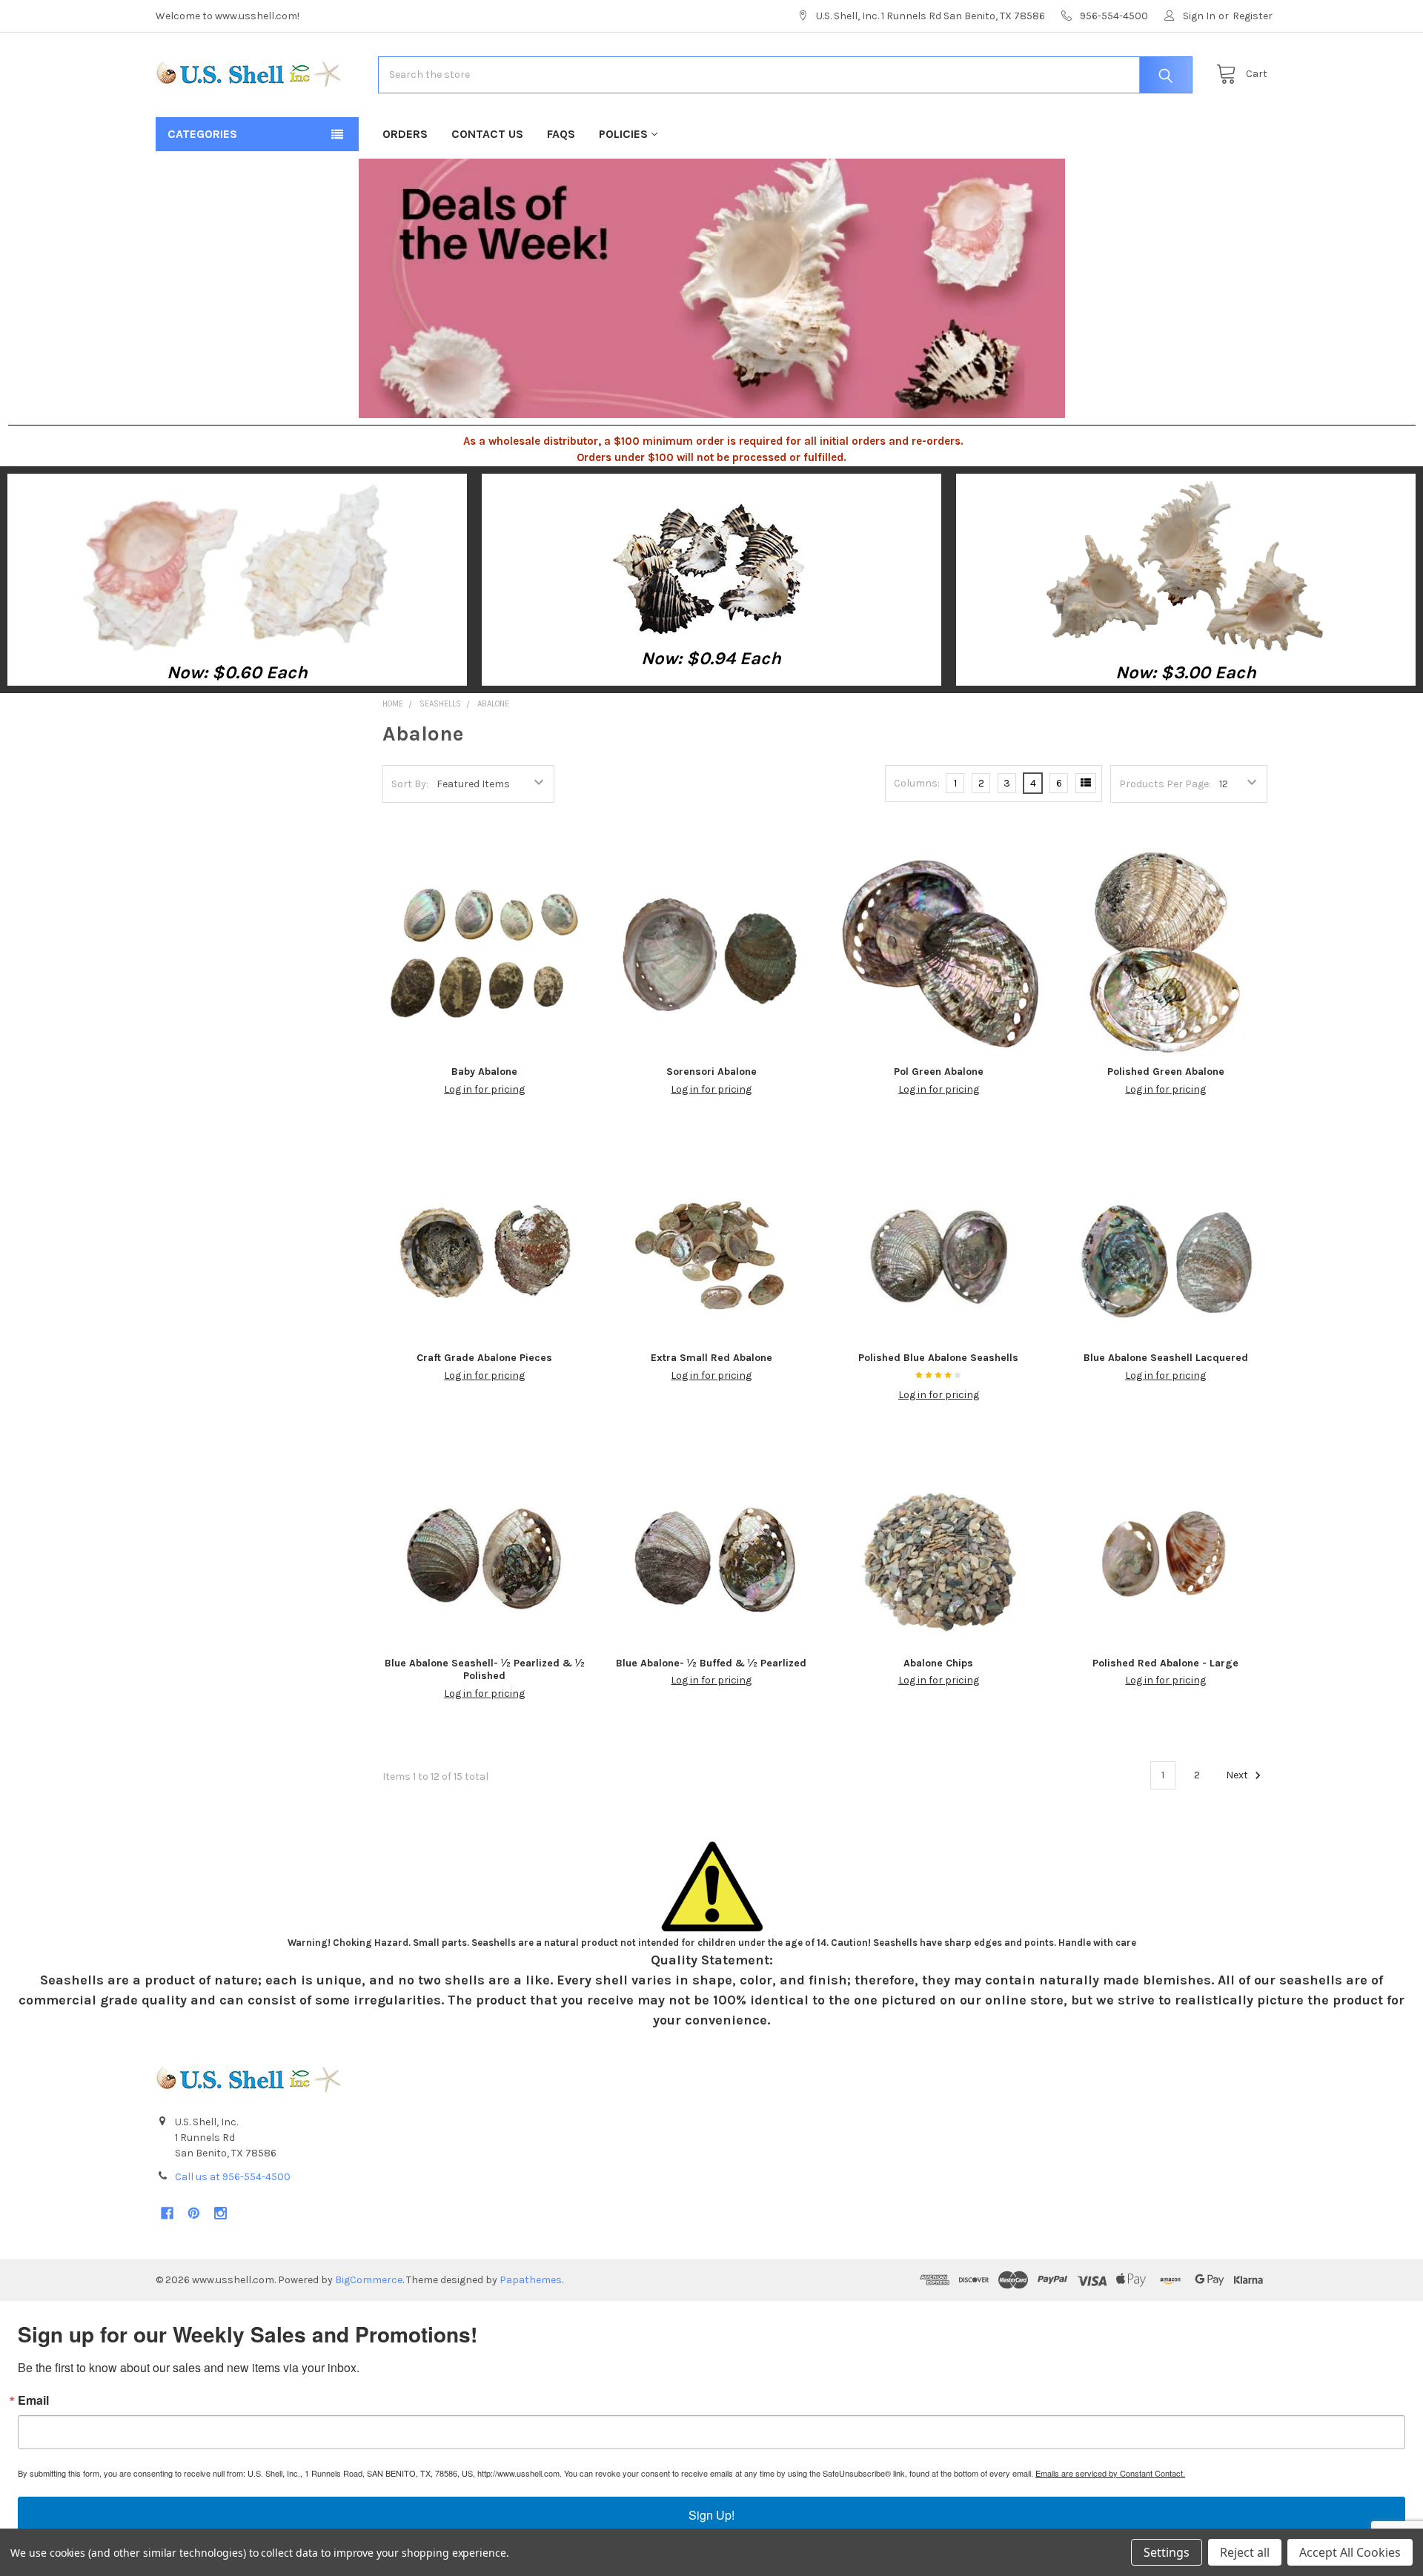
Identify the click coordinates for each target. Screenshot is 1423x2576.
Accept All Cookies (1350, 2552)
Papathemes (531, 2280)
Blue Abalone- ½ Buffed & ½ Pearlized (711, 1663)
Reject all (1245, 2552)
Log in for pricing (484, 1089)
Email (33, 2400)
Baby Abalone (484, 1072)
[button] (238, 566)
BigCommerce (369, 2280)
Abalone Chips (938, 1663)
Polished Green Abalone (1166, 1072)
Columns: (917, 783)
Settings (1167, 2552)
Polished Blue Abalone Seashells (938, 1358)
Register (1253, 16)
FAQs (561, 134)
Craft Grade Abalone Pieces (484, 1358)
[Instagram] (220, 2213)
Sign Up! (711, 2515)
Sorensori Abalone (711, 1072)
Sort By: (410, 784)
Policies (623, 134)
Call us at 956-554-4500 (233, 2177)
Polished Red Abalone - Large (1165, 1663)
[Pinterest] (194, 2213)
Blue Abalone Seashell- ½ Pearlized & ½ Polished (485, 1670)
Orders (405, 134)
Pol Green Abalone (939, 1072)
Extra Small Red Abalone (711, 1358)
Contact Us (487, 134)
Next (1238, 1775)
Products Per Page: (1165, 784)
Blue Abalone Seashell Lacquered (1166, 1358)
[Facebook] (167, 2213)
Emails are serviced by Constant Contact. (1110, 2473)
